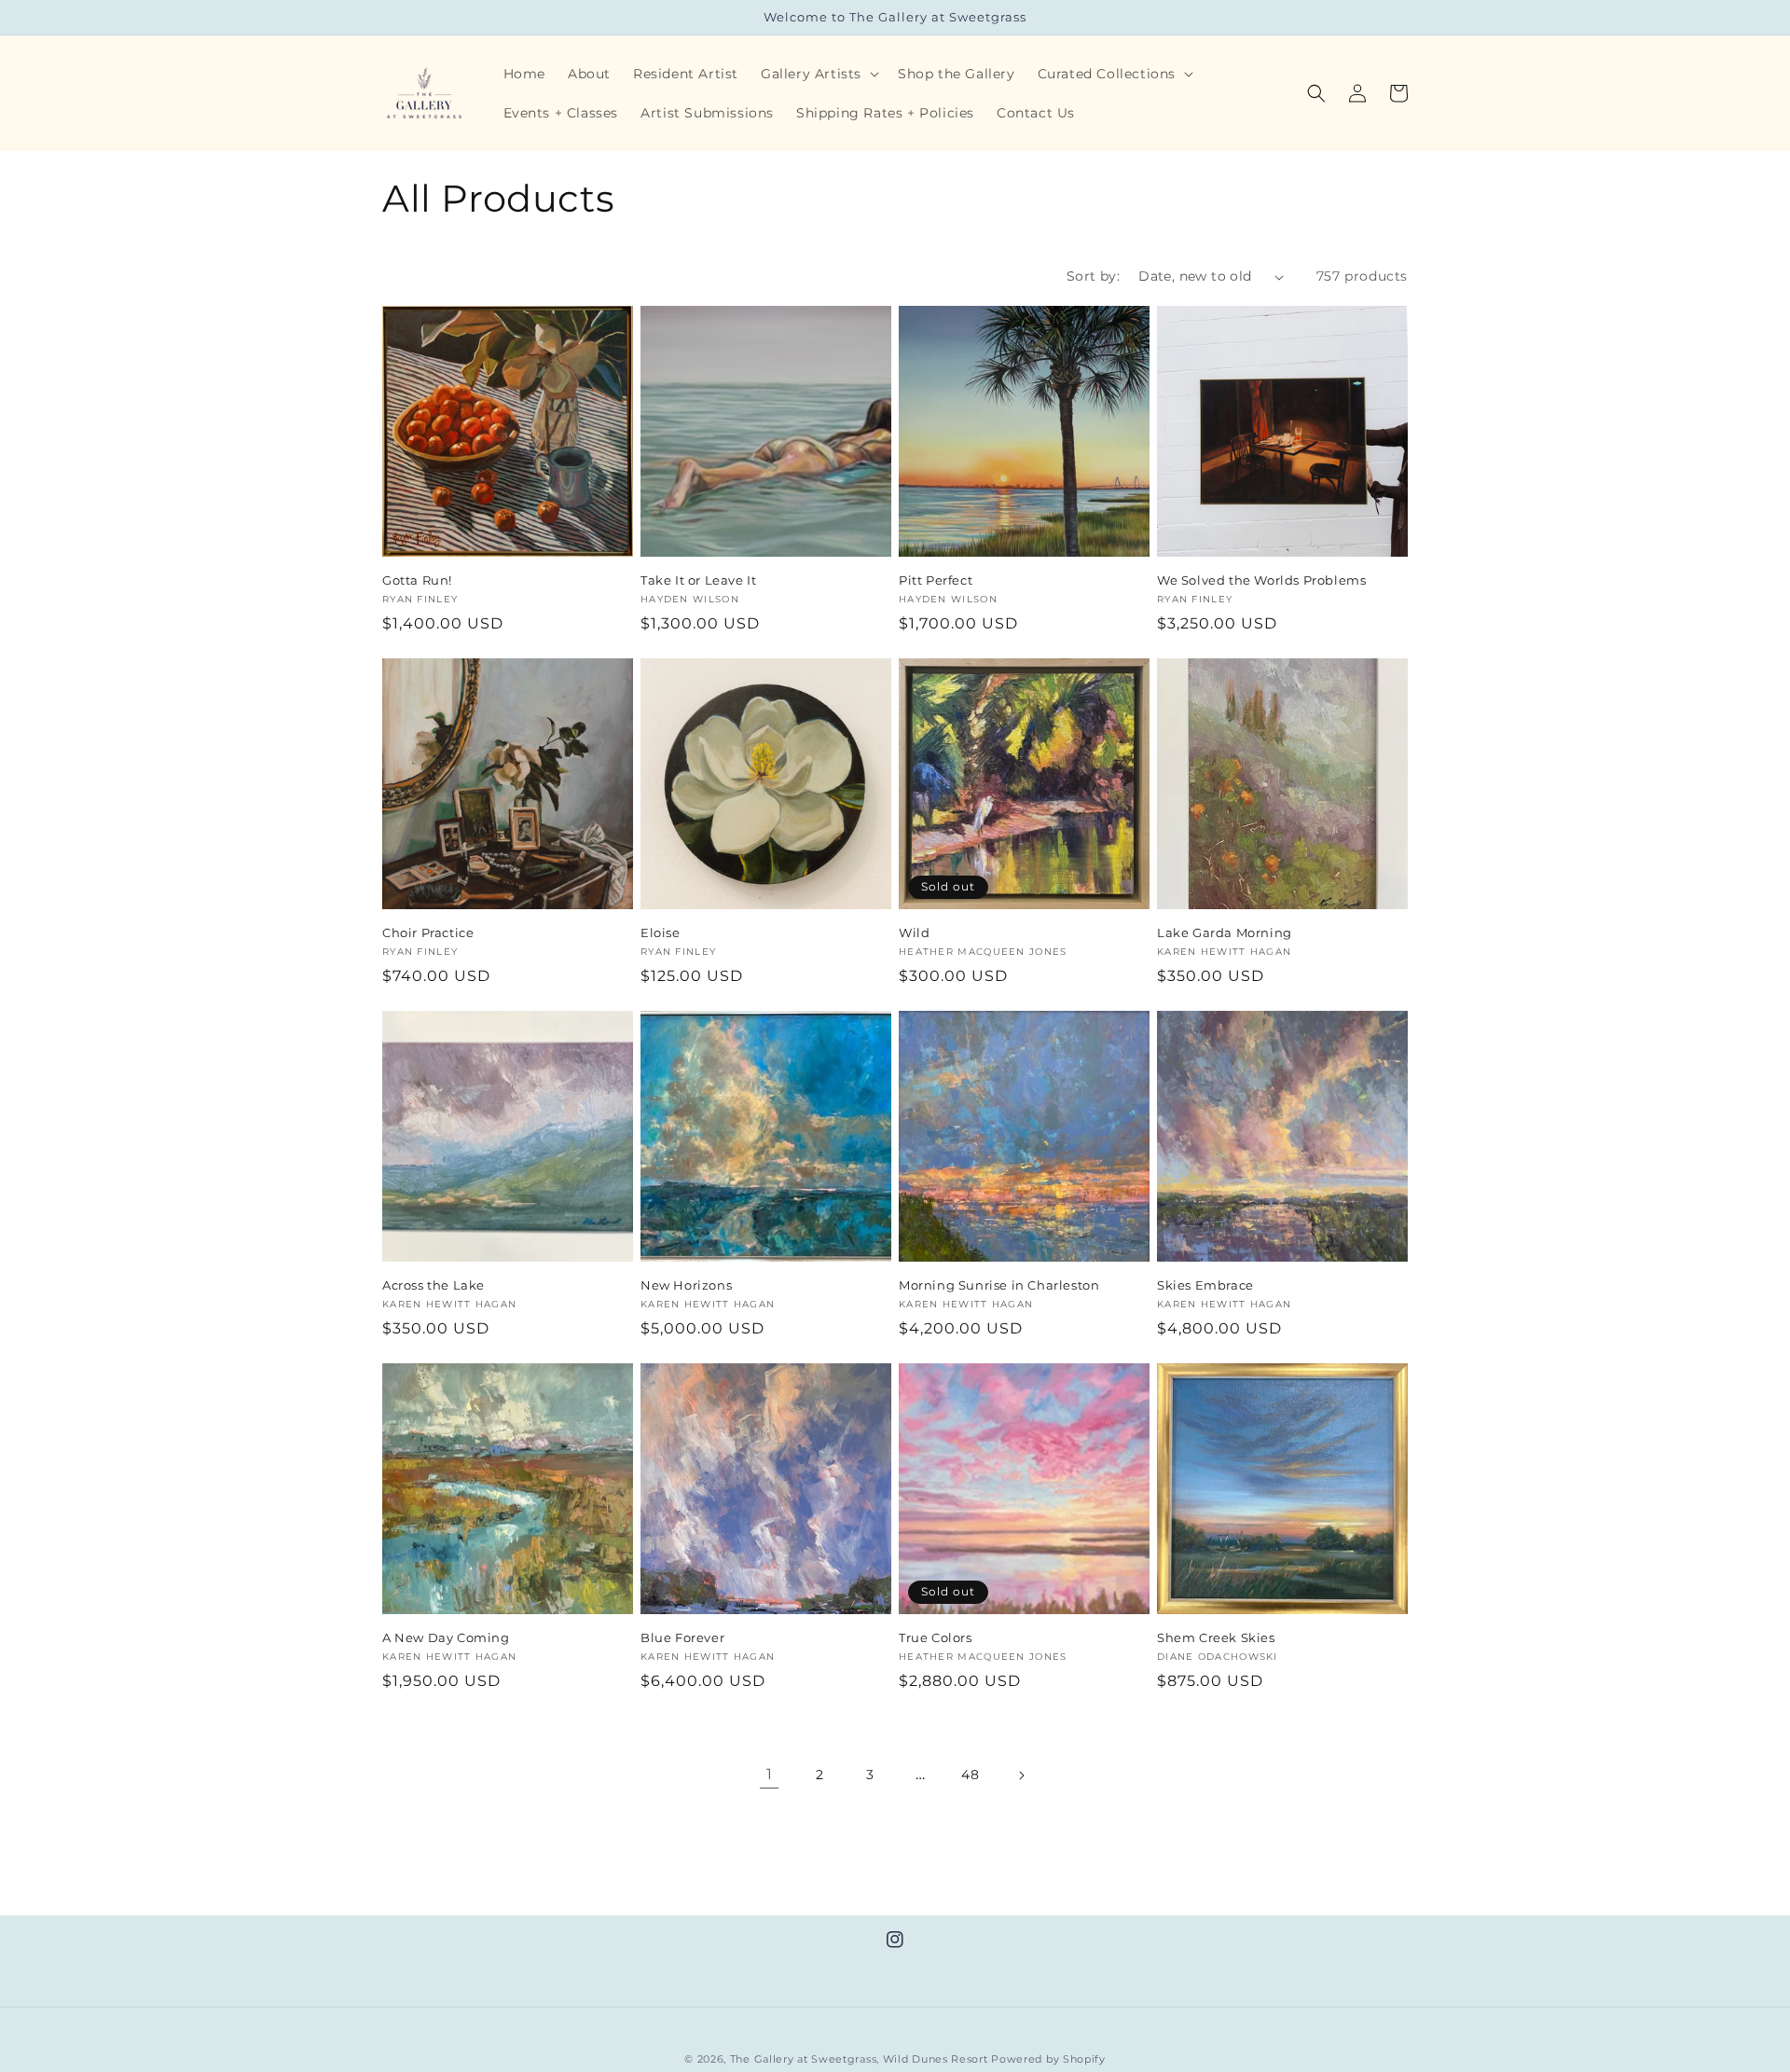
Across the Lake (434, 1285)
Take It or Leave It (698, 580)
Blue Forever (682, 1637)
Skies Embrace (1205, 1285)
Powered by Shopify (1048, 2059)
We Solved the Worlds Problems (1261, 580)
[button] (818, 74)
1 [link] (770, 1774)
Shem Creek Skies (1216, 1637)
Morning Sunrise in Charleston (999, 1285)
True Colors (936, 1637)
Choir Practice (428, 932)
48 (970, 1775)
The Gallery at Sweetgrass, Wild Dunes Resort (859, 2059)
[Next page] (1021, 1775)
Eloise (661, 932)
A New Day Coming (446, 1637)
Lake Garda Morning (1225, 932)
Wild (914, 932)
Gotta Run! (417, 580)
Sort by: (1093, 276)
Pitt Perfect (936, 580)
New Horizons (686, 1285)
